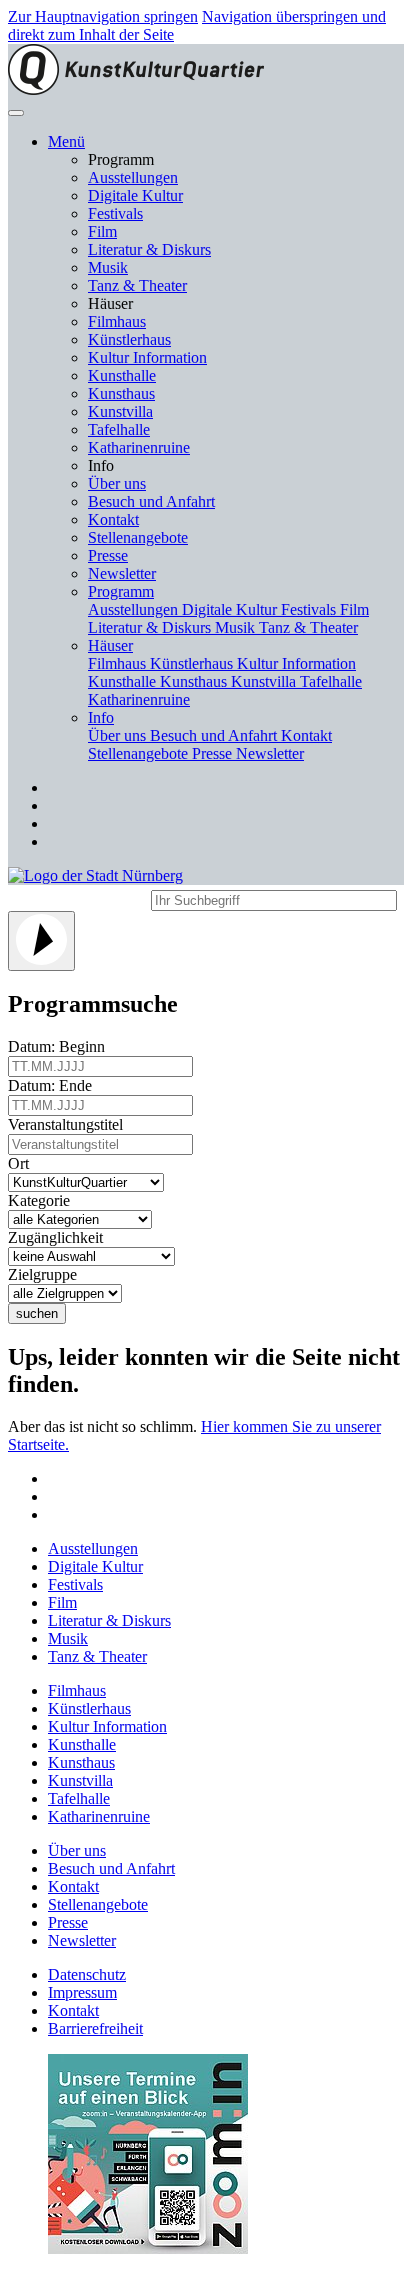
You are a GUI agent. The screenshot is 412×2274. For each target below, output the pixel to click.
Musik (108, 267)
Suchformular (77, 897)
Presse (108, 555)
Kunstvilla (120, 411)
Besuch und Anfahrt (151, 501)
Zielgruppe (46, 1274)
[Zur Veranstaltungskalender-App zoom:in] (148, 2248)
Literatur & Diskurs (149, 249)
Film (102, 231)
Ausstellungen (133, 177)
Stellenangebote (138, 537)
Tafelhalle (119, 429)
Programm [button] (121, 591)
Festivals (115, 213)
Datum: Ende (54, 1085)
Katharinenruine (139, 447)
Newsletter (122, 573)
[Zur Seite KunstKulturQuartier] (136, 89)
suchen (37, 1313)
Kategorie (43, 1200)
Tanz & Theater (137, 285)
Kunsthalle (122, 375)
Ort (22, 1163)
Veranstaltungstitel (69, 1124)
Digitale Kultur (135, 195)
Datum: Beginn (60, 1046)
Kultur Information (147, 357)
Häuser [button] (110, 645)
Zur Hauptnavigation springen (103, 16)
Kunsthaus (121, 393)
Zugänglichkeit (59, 1237)
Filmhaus (117, 321)
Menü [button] (66, 141)
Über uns (117, 483)
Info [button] (101, 717)
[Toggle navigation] (16, 113)
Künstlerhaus (129, 339)
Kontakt (113, 519)
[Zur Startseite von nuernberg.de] (95, 875)
